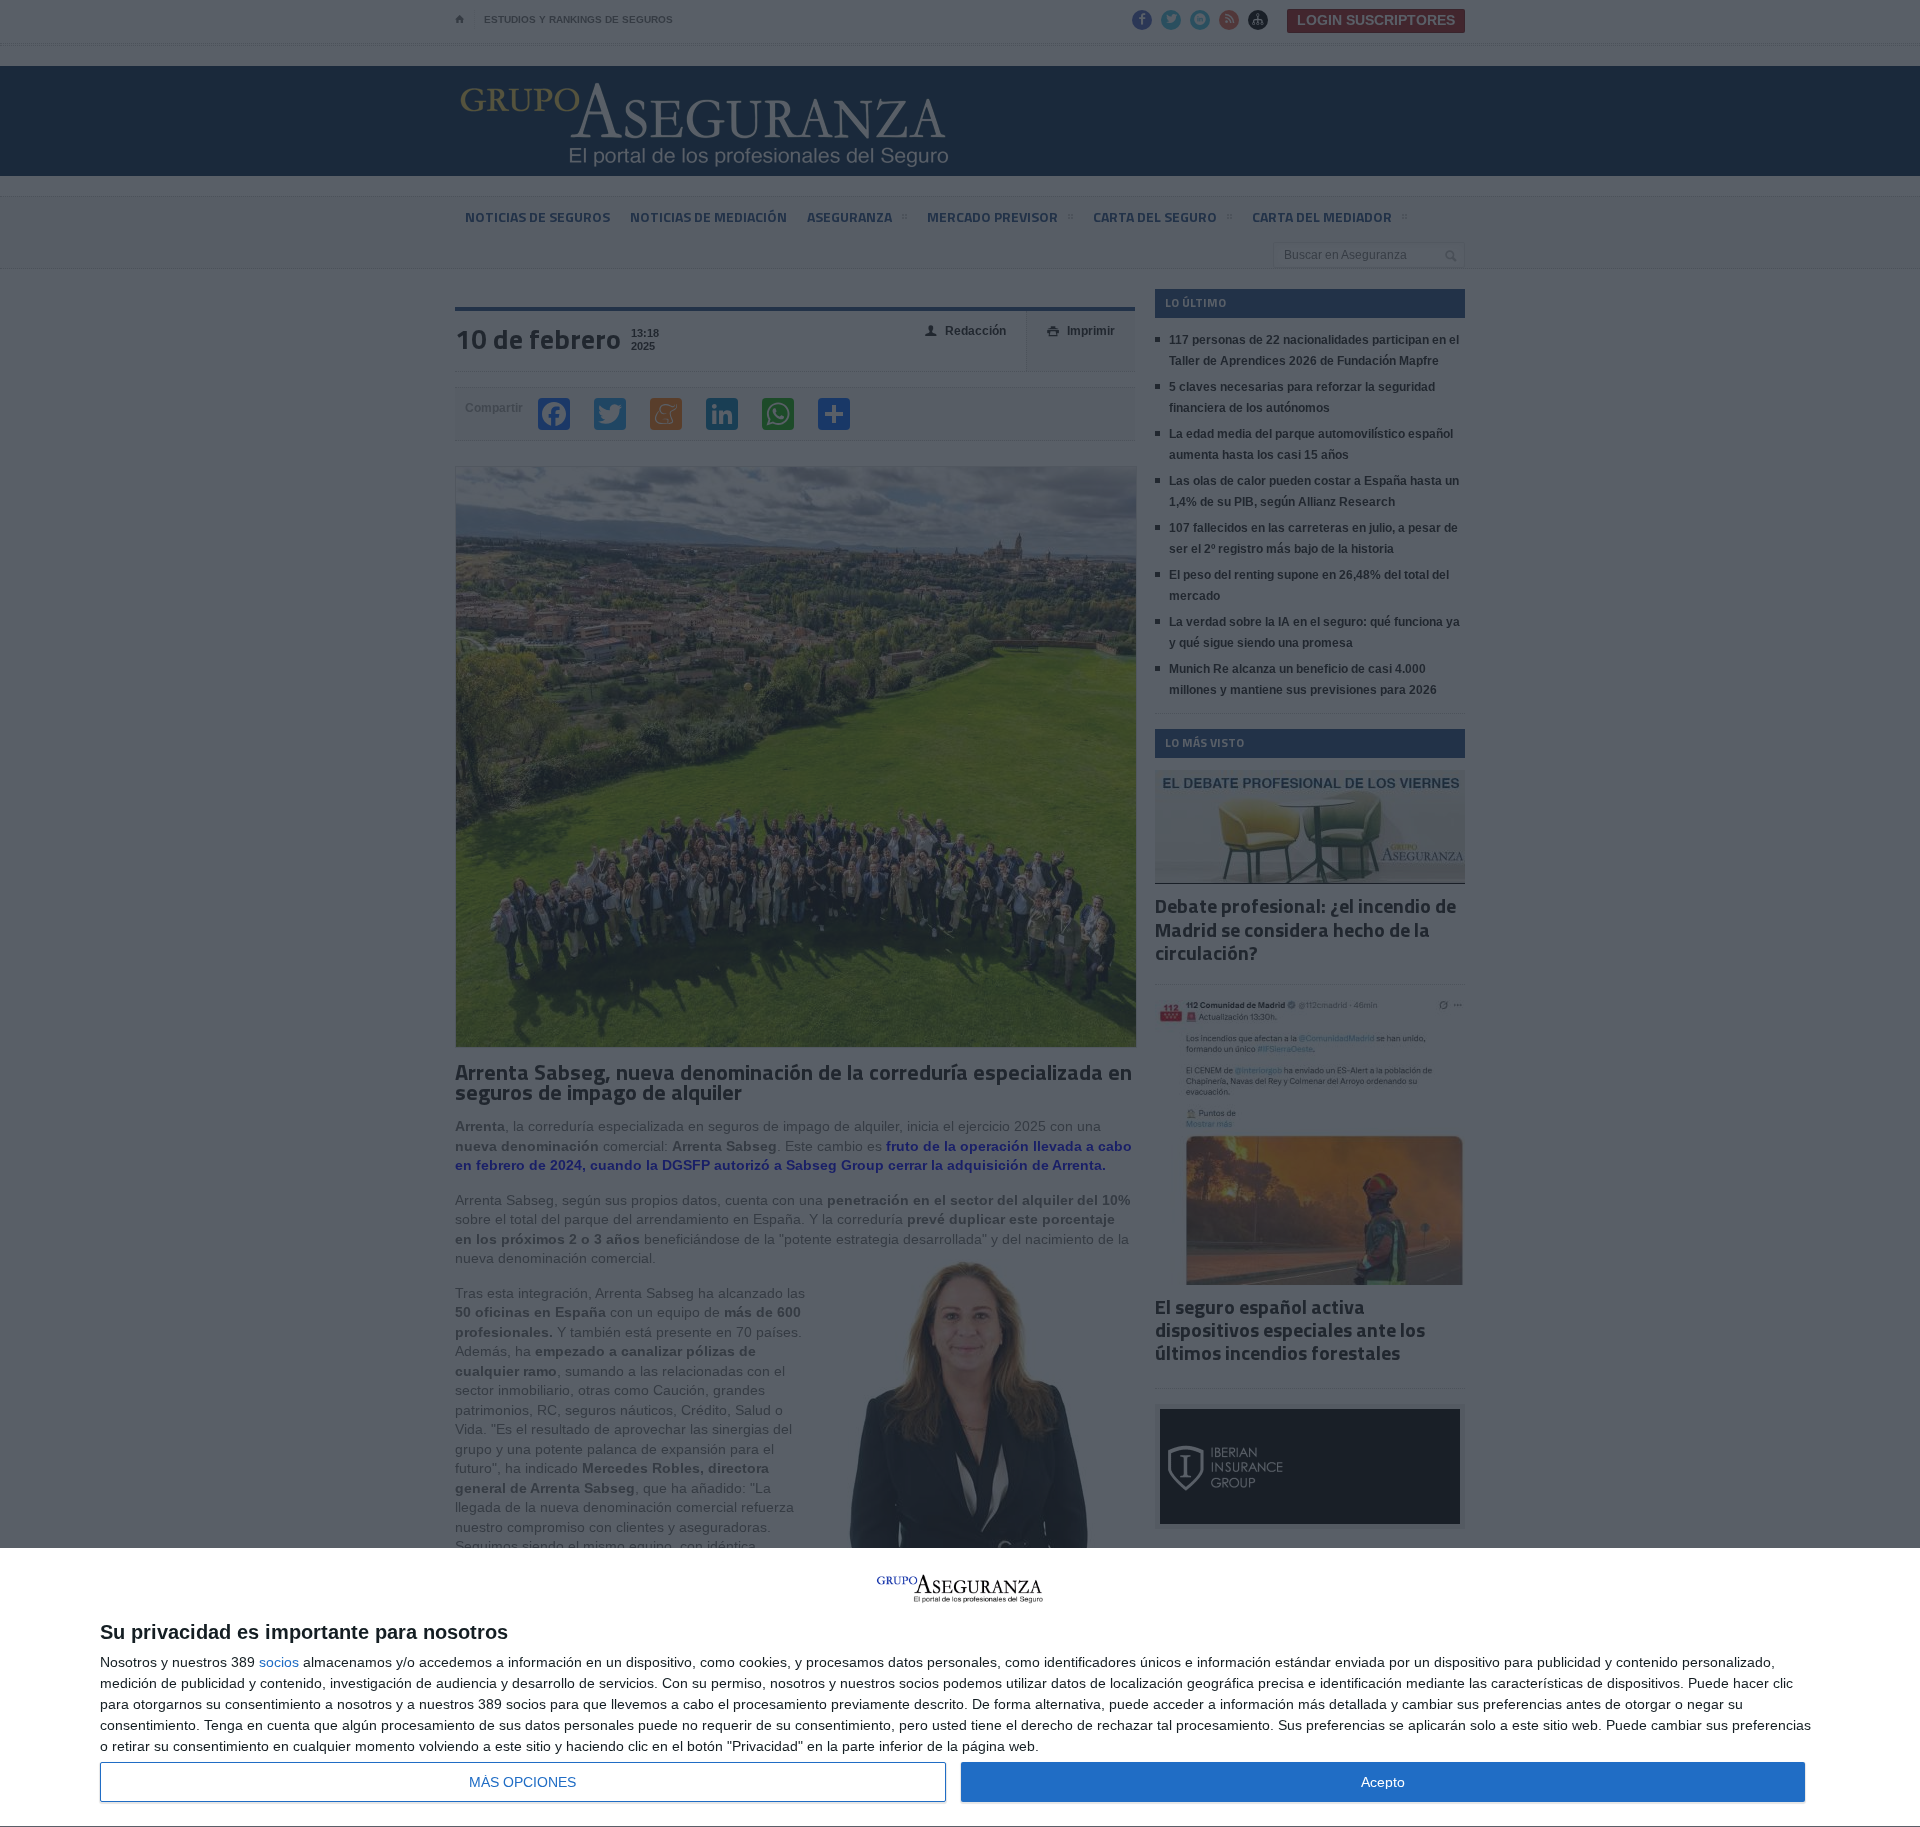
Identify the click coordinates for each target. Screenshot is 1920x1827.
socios (279, 1662)
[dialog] (960, 1688)
